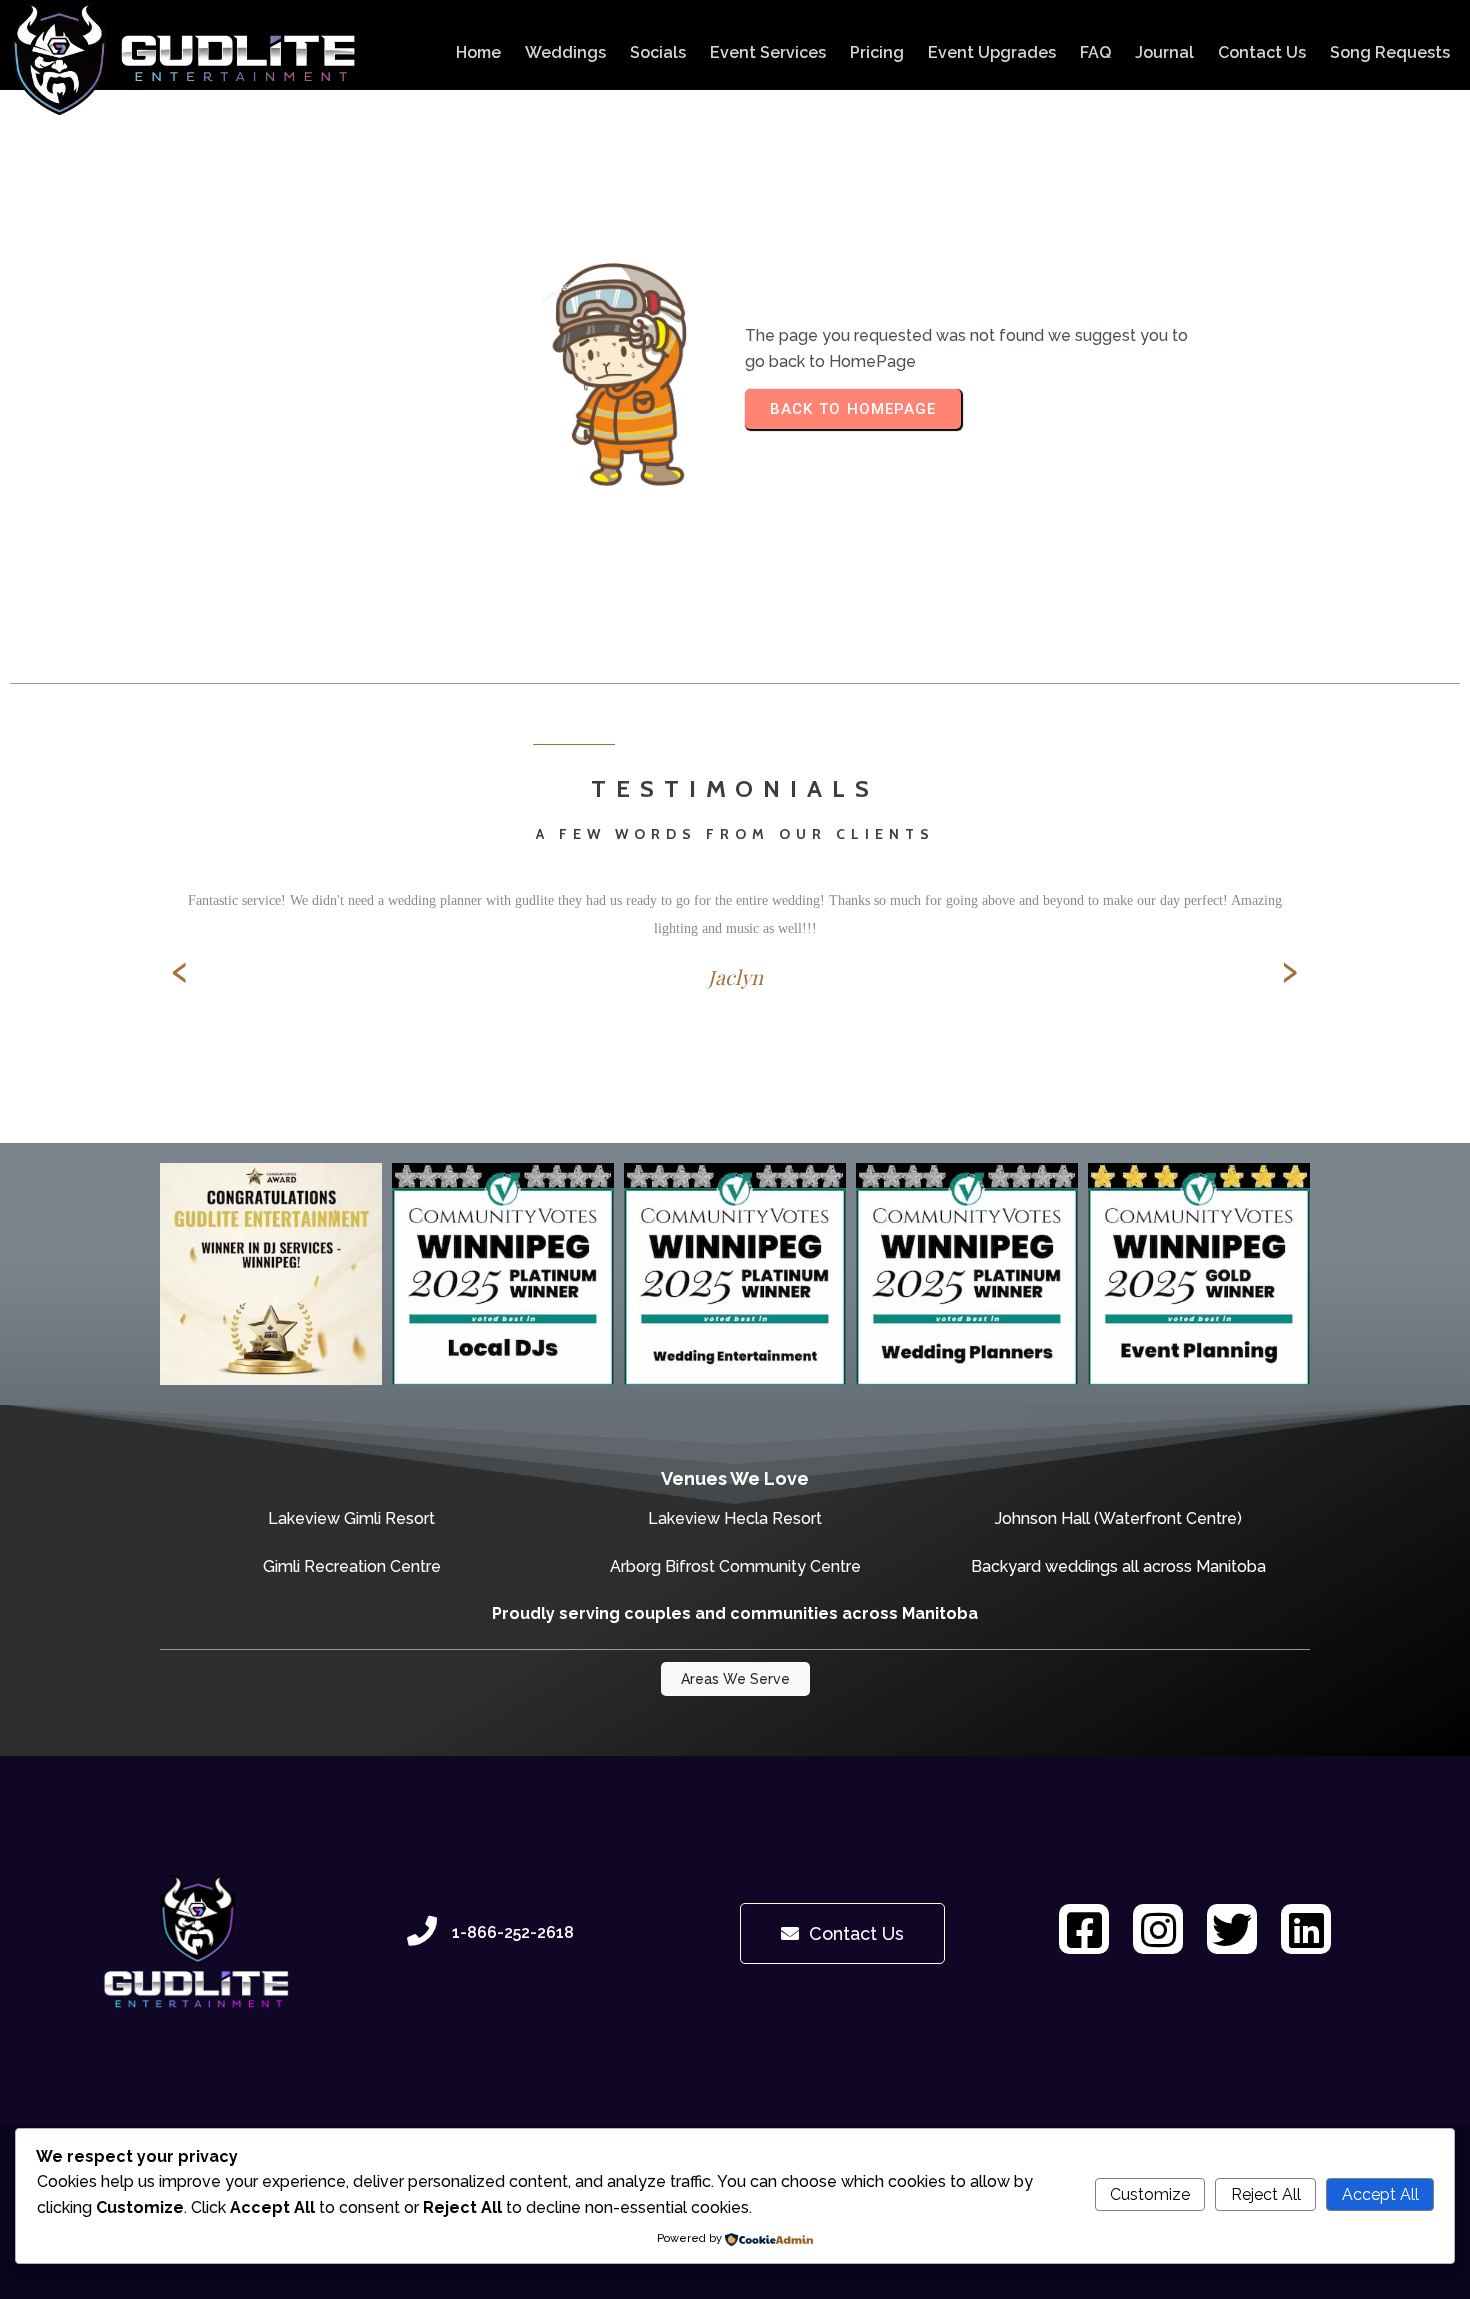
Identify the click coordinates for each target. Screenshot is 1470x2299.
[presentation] (180, 971)
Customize (1150, 2194)
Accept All (1380, 2194)
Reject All (1266, 2194)
